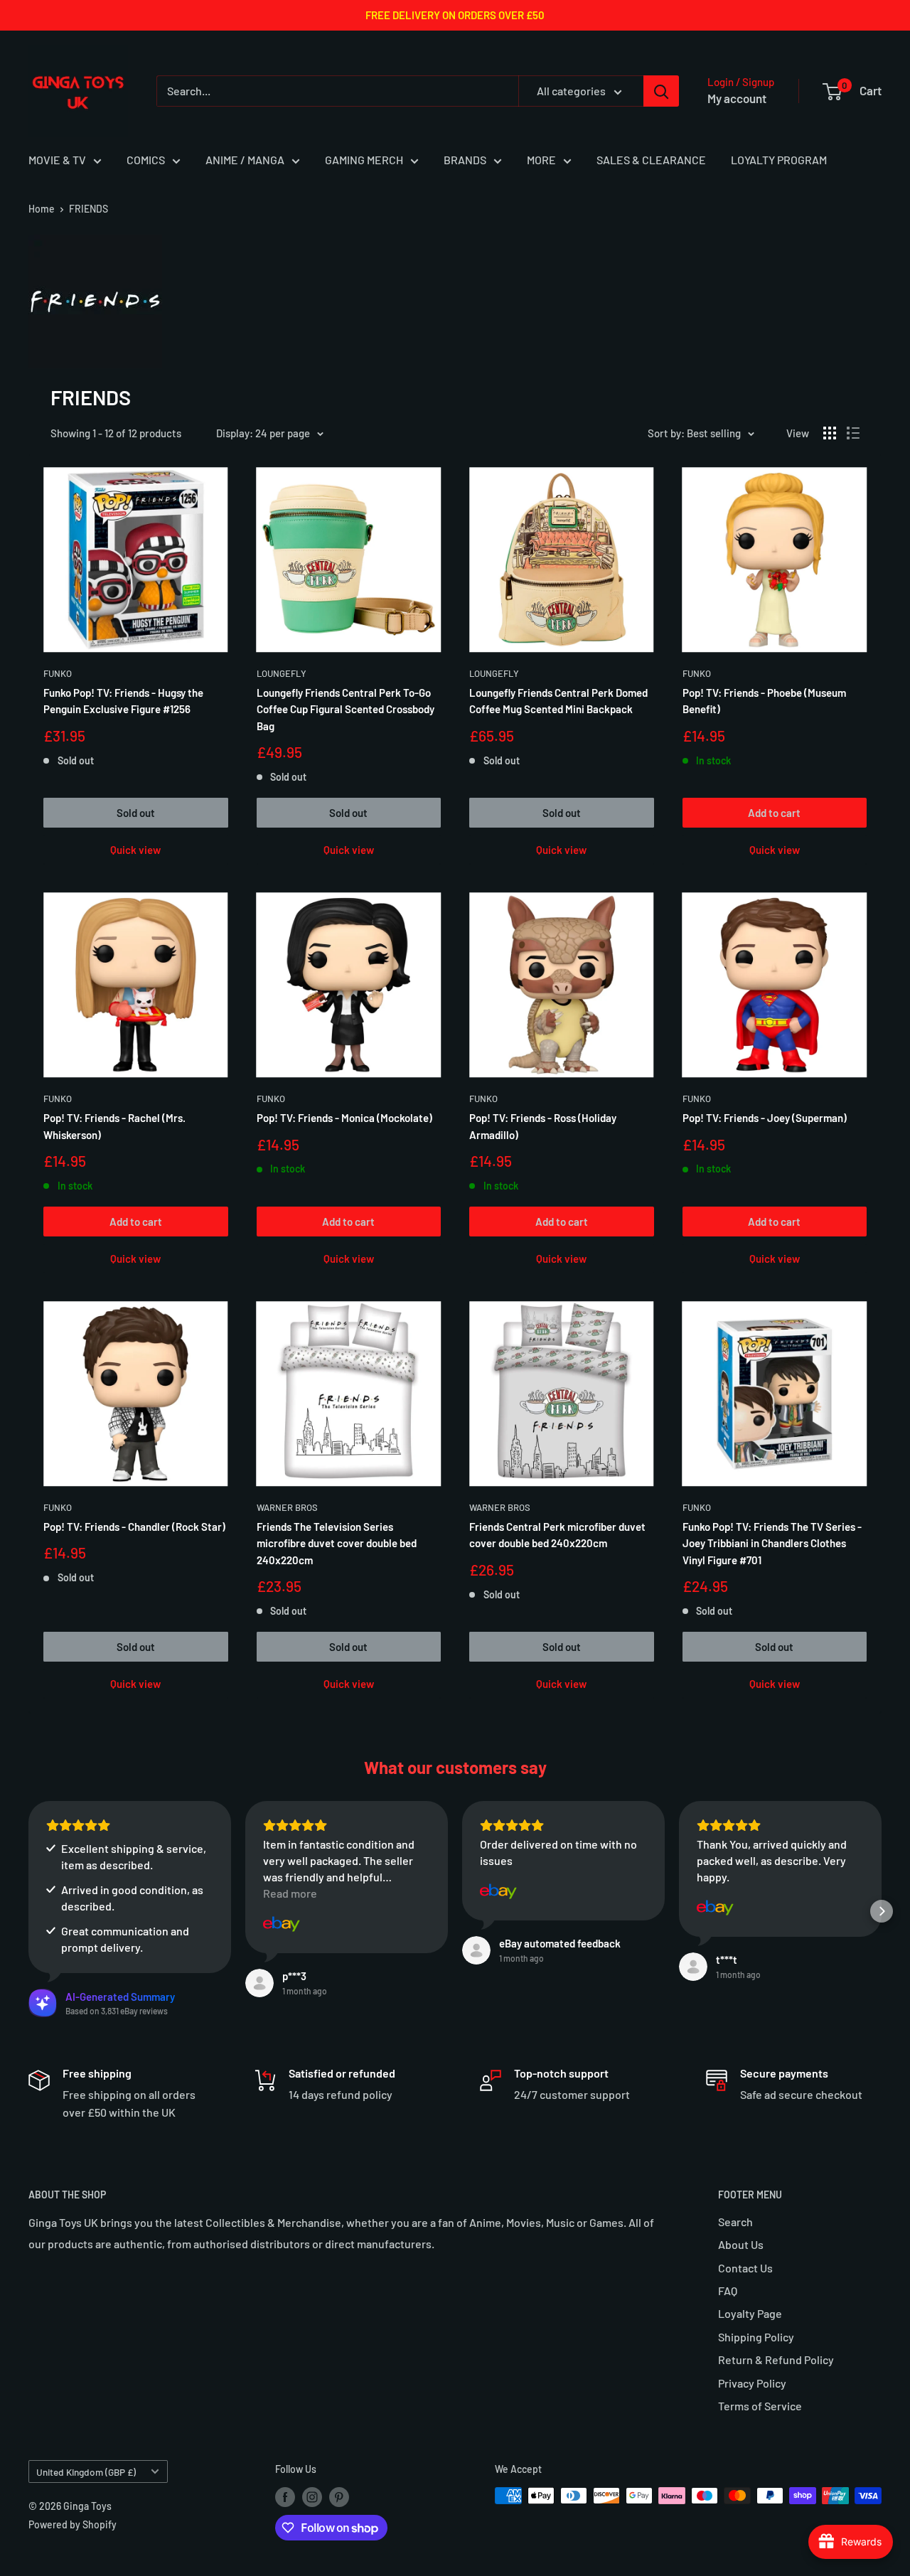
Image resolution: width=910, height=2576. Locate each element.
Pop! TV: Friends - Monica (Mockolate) (344, 1118)
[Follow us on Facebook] (285, 2497)
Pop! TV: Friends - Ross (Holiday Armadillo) (543, 1126)
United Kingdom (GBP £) (86, 2472)
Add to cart (774, 813)
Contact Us (745, 2268)
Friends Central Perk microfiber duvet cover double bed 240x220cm (557, 1535)
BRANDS (465, 160)
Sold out (136, 813)
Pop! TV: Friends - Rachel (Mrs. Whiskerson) (114, 1126)
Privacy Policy (752, 2383)
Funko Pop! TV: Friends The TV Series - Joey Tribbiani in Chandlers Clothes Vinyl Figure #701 (772, 1543)
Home (42, 209)
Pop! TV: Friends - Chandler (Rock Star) (134, 1527)
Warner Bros (287, 1507)
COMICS (146, 160)
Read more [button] (290, 1893)
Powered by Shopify (73, 2524)
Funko (58, 673)
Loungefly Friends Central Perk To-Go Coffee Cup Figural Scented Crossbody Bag (346, 709)
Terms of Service (760, 2406)
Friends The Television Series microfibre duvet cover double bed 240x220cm (337, 1543)
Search (735, 2222)
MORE (541, 160)
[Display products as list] (853, 433)
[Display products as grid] (830, 433)
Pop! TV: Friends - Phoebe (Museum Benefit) (764, 701)
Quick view (135, 850)
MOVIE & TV (57, 160)
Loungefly (282, 673)
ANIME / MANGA (245, 160)
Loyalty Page (750, 2313)
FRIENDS (89, 209)
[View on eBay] (282, 1924)
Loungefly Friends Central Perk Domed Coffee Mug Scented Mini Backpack (558, 701)
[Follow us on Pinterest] (339, 2497)
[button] (28, 1911)
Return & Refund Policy (776, 2359)
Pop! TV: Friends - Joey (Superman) (765, 1118)
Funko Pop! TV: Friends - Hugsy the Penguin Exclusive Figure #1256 (123, 701)
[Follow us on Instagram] (312, 2497)
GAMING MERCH (364, 160)
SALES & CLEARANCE (651, 160)
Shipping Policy (756, 2337)
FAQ (728, 2291)
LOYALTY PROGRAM (779, 160)
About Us (741, 2244)
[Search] (661, 91)
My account (737, 98)
